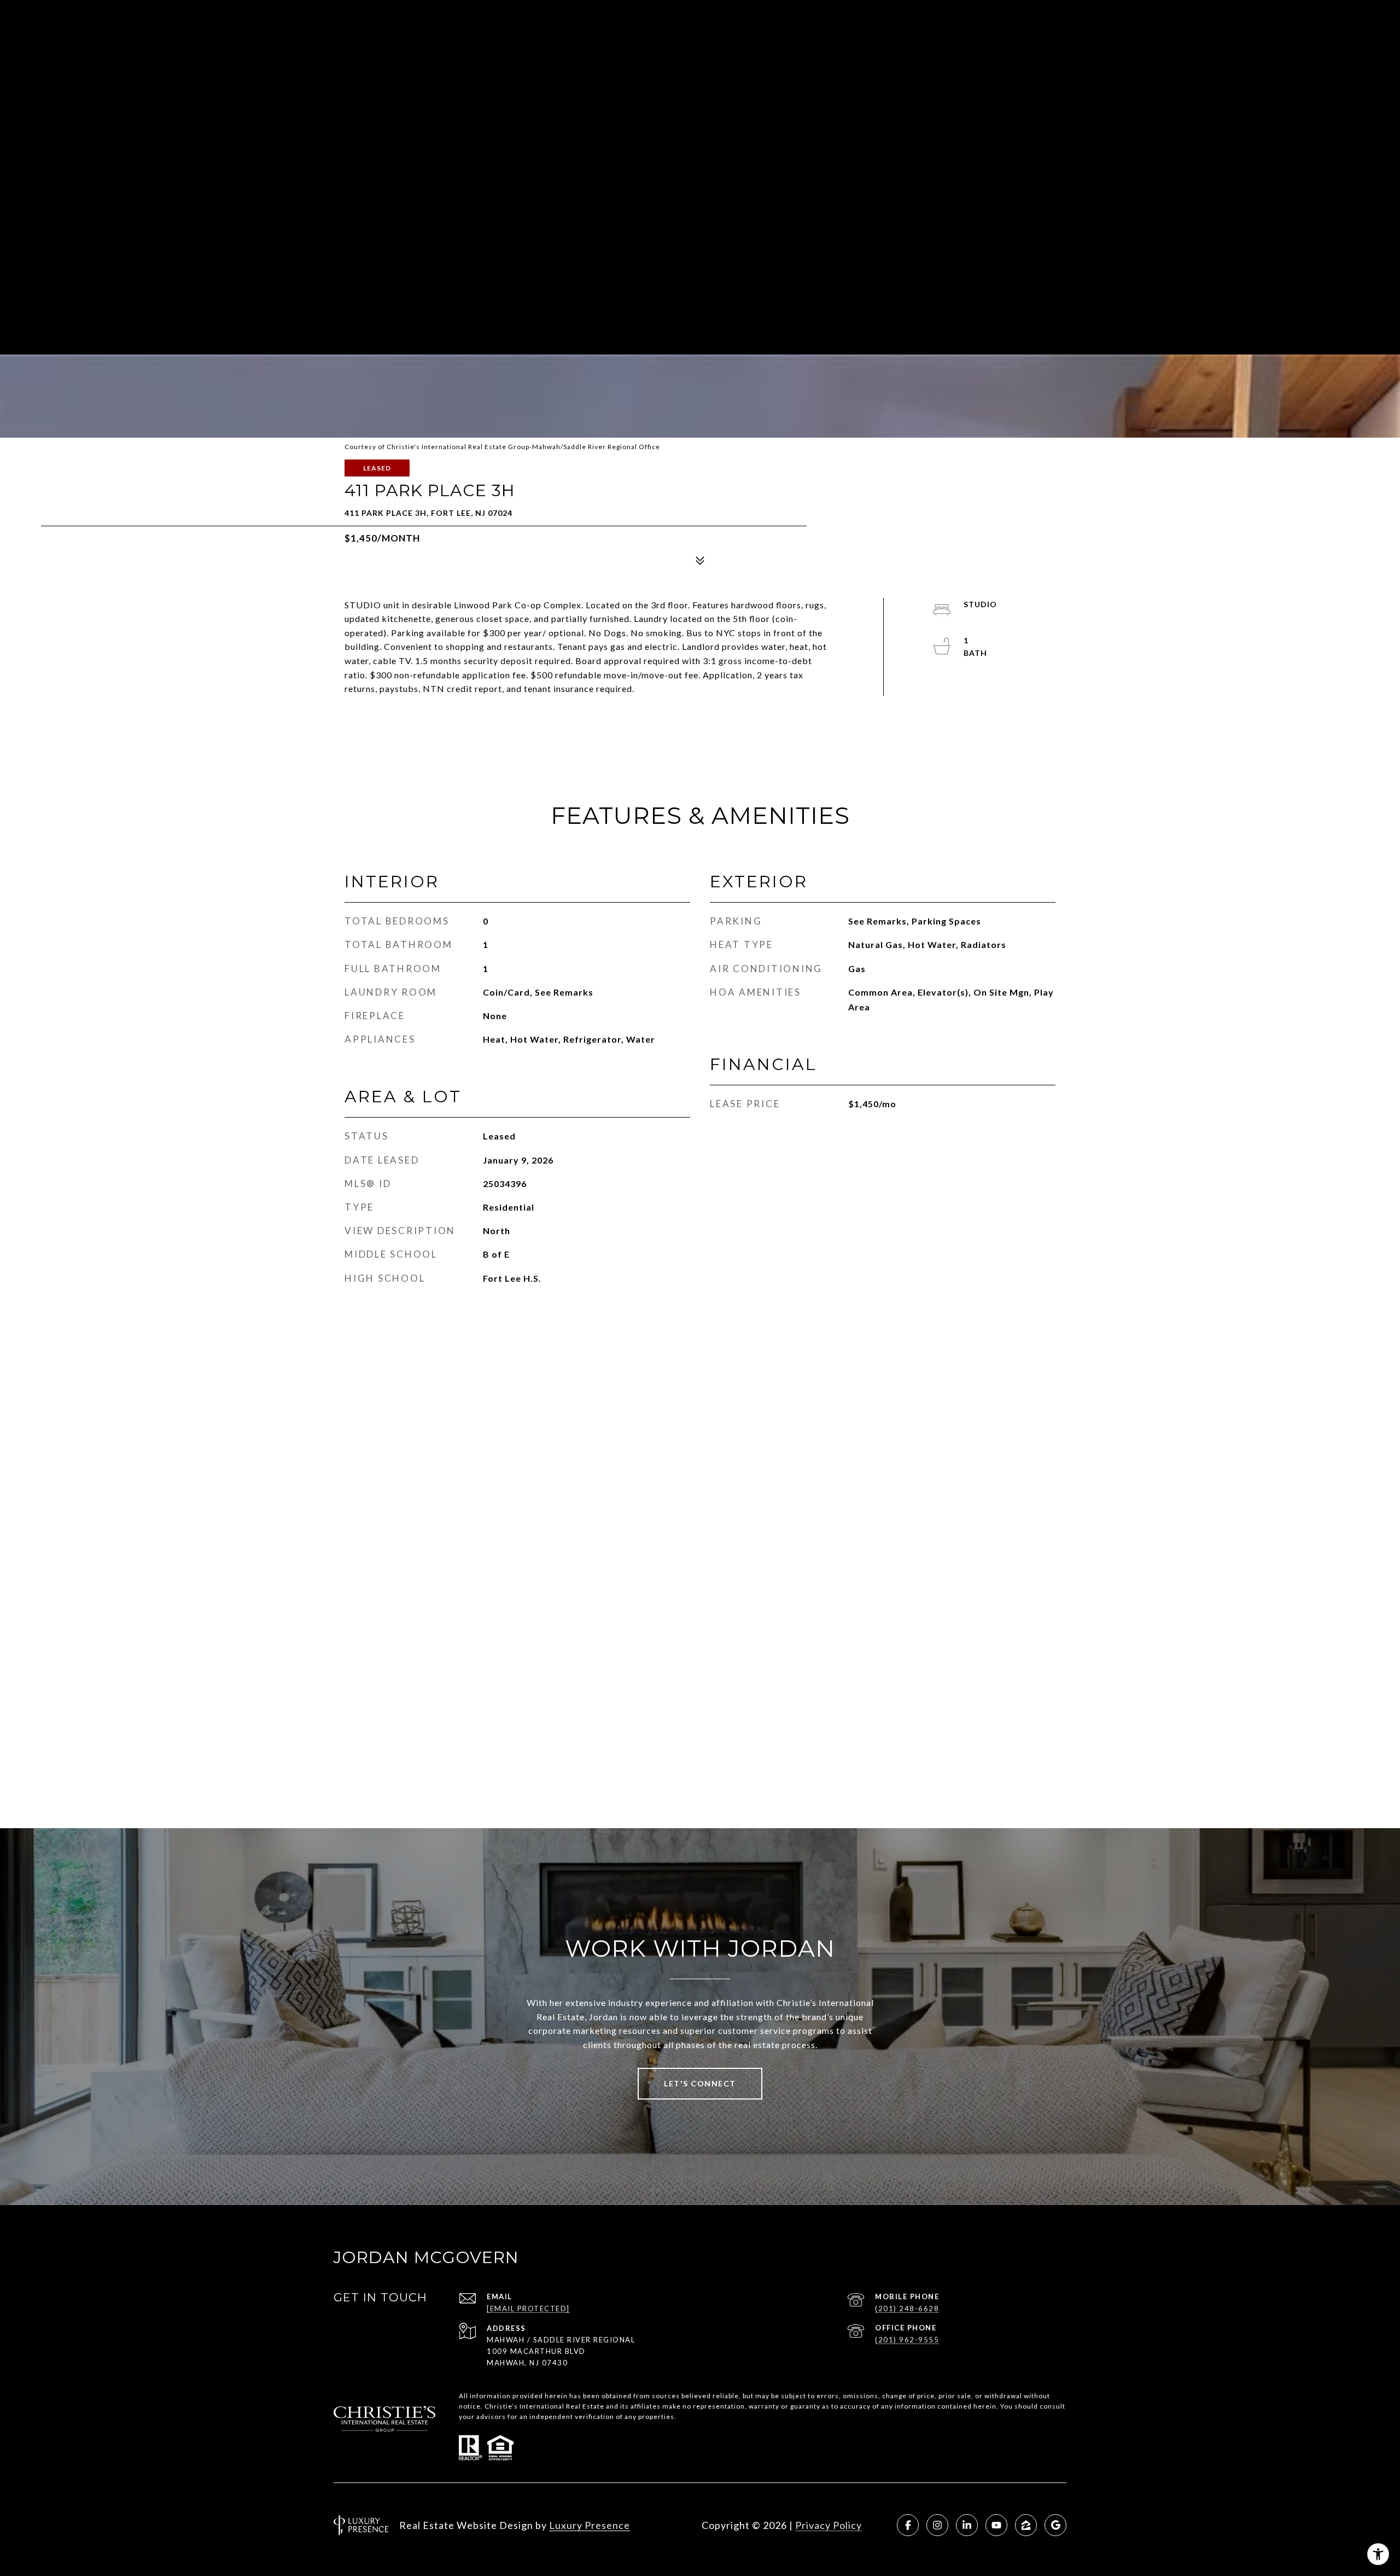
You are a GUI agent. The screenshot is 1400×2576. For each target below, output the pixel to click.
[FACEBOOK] (908, 2525)
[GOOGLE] (1055, 2525)
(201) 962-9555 (907, 2340)
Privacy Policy (829, 2525)
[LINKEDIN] (967, 2525)
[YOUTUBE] (996, 2525)
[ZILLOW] (1026, 2525)
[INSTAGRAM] (937, 2525)
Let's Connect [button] (700, 2083)
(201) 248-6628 (907, 2308)
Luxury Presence (590, 2525)
